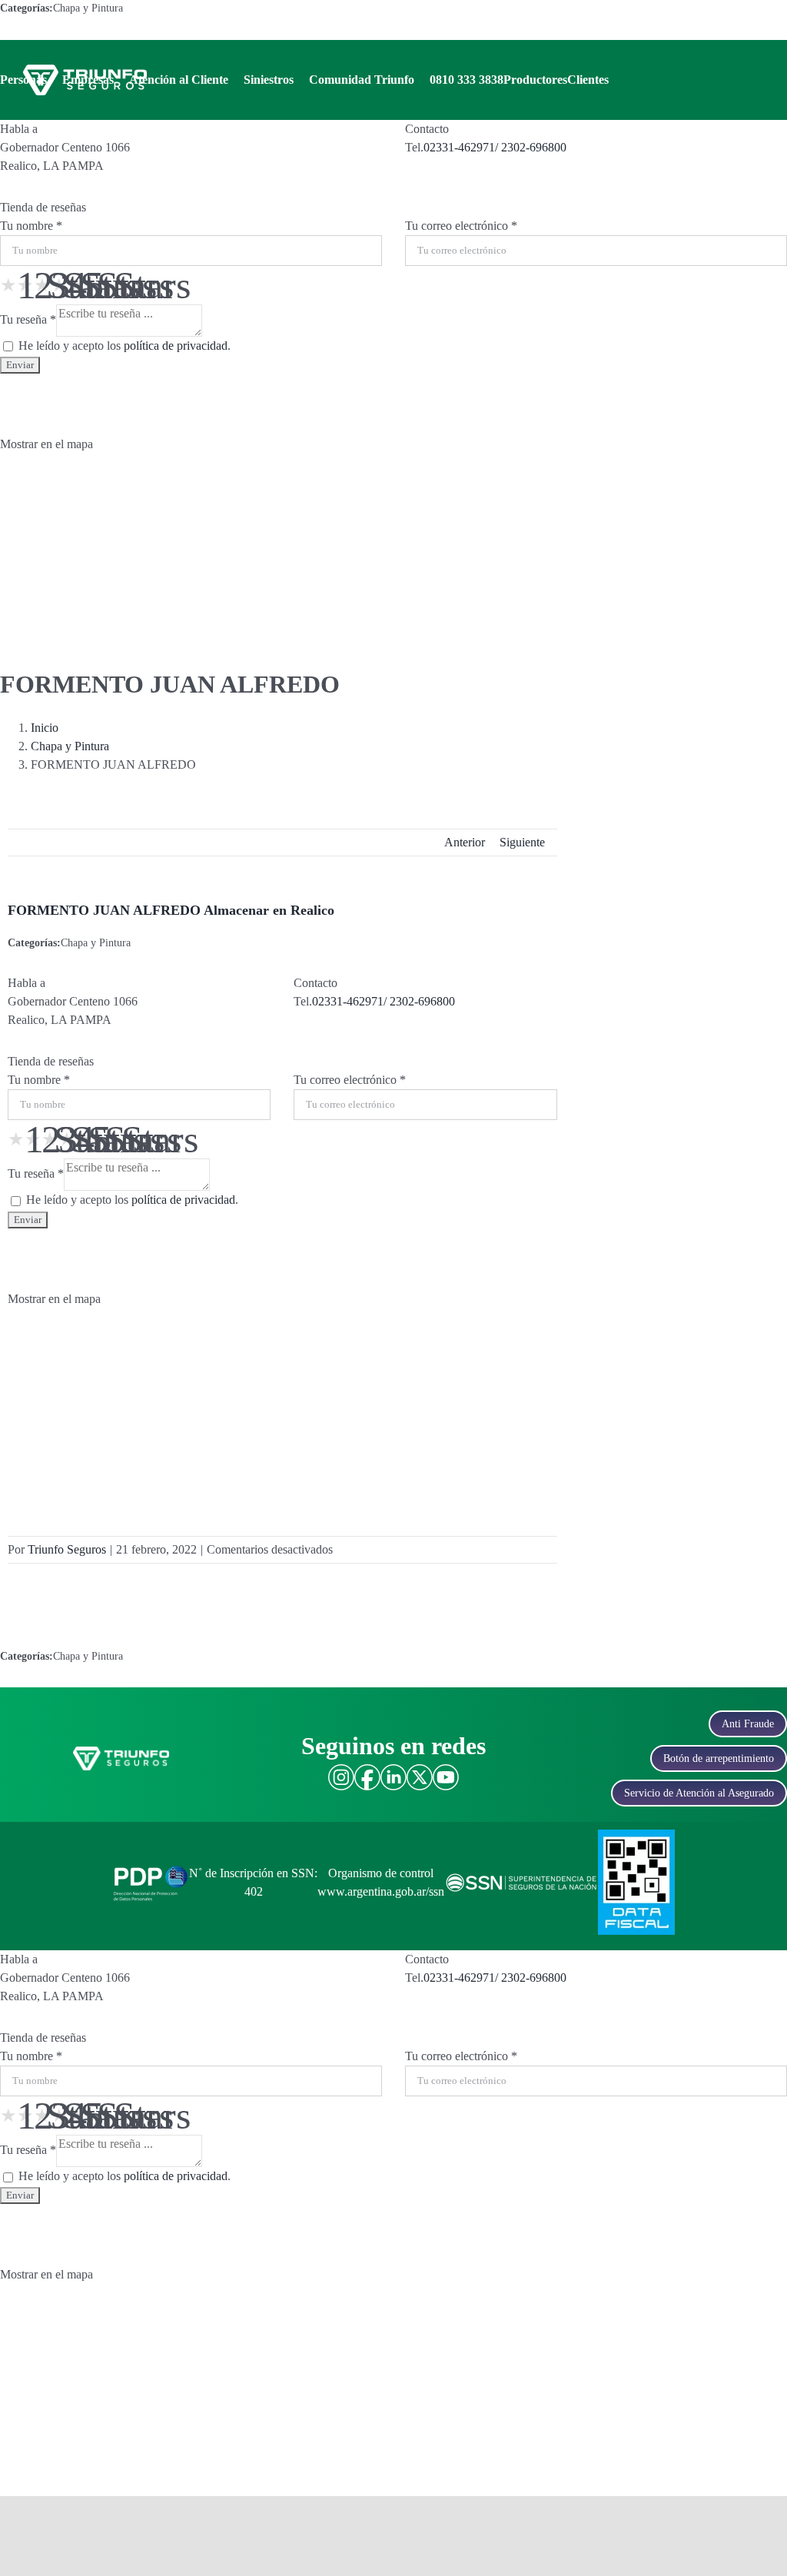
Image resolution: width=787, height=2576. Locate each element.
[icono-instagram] (341, 1770)
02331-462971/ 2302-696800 (495, 147)
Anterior (465, 842)
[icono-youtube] (446, 1770)
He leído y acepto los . (123, 346)
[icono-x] (420, 1770)
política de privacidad (176, 346)
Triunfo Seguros (67, 1549)
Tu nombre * (31, 226)
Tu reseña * (28, 319)
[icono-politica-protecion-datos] (151, 1867)
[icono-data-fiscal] (636, 1835)
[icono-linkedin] (393, 1770)
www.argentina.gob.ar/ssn (381, 1891)
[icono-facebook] (367, 1770)
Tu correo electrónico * (461, 226)
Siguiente (522, 842)
